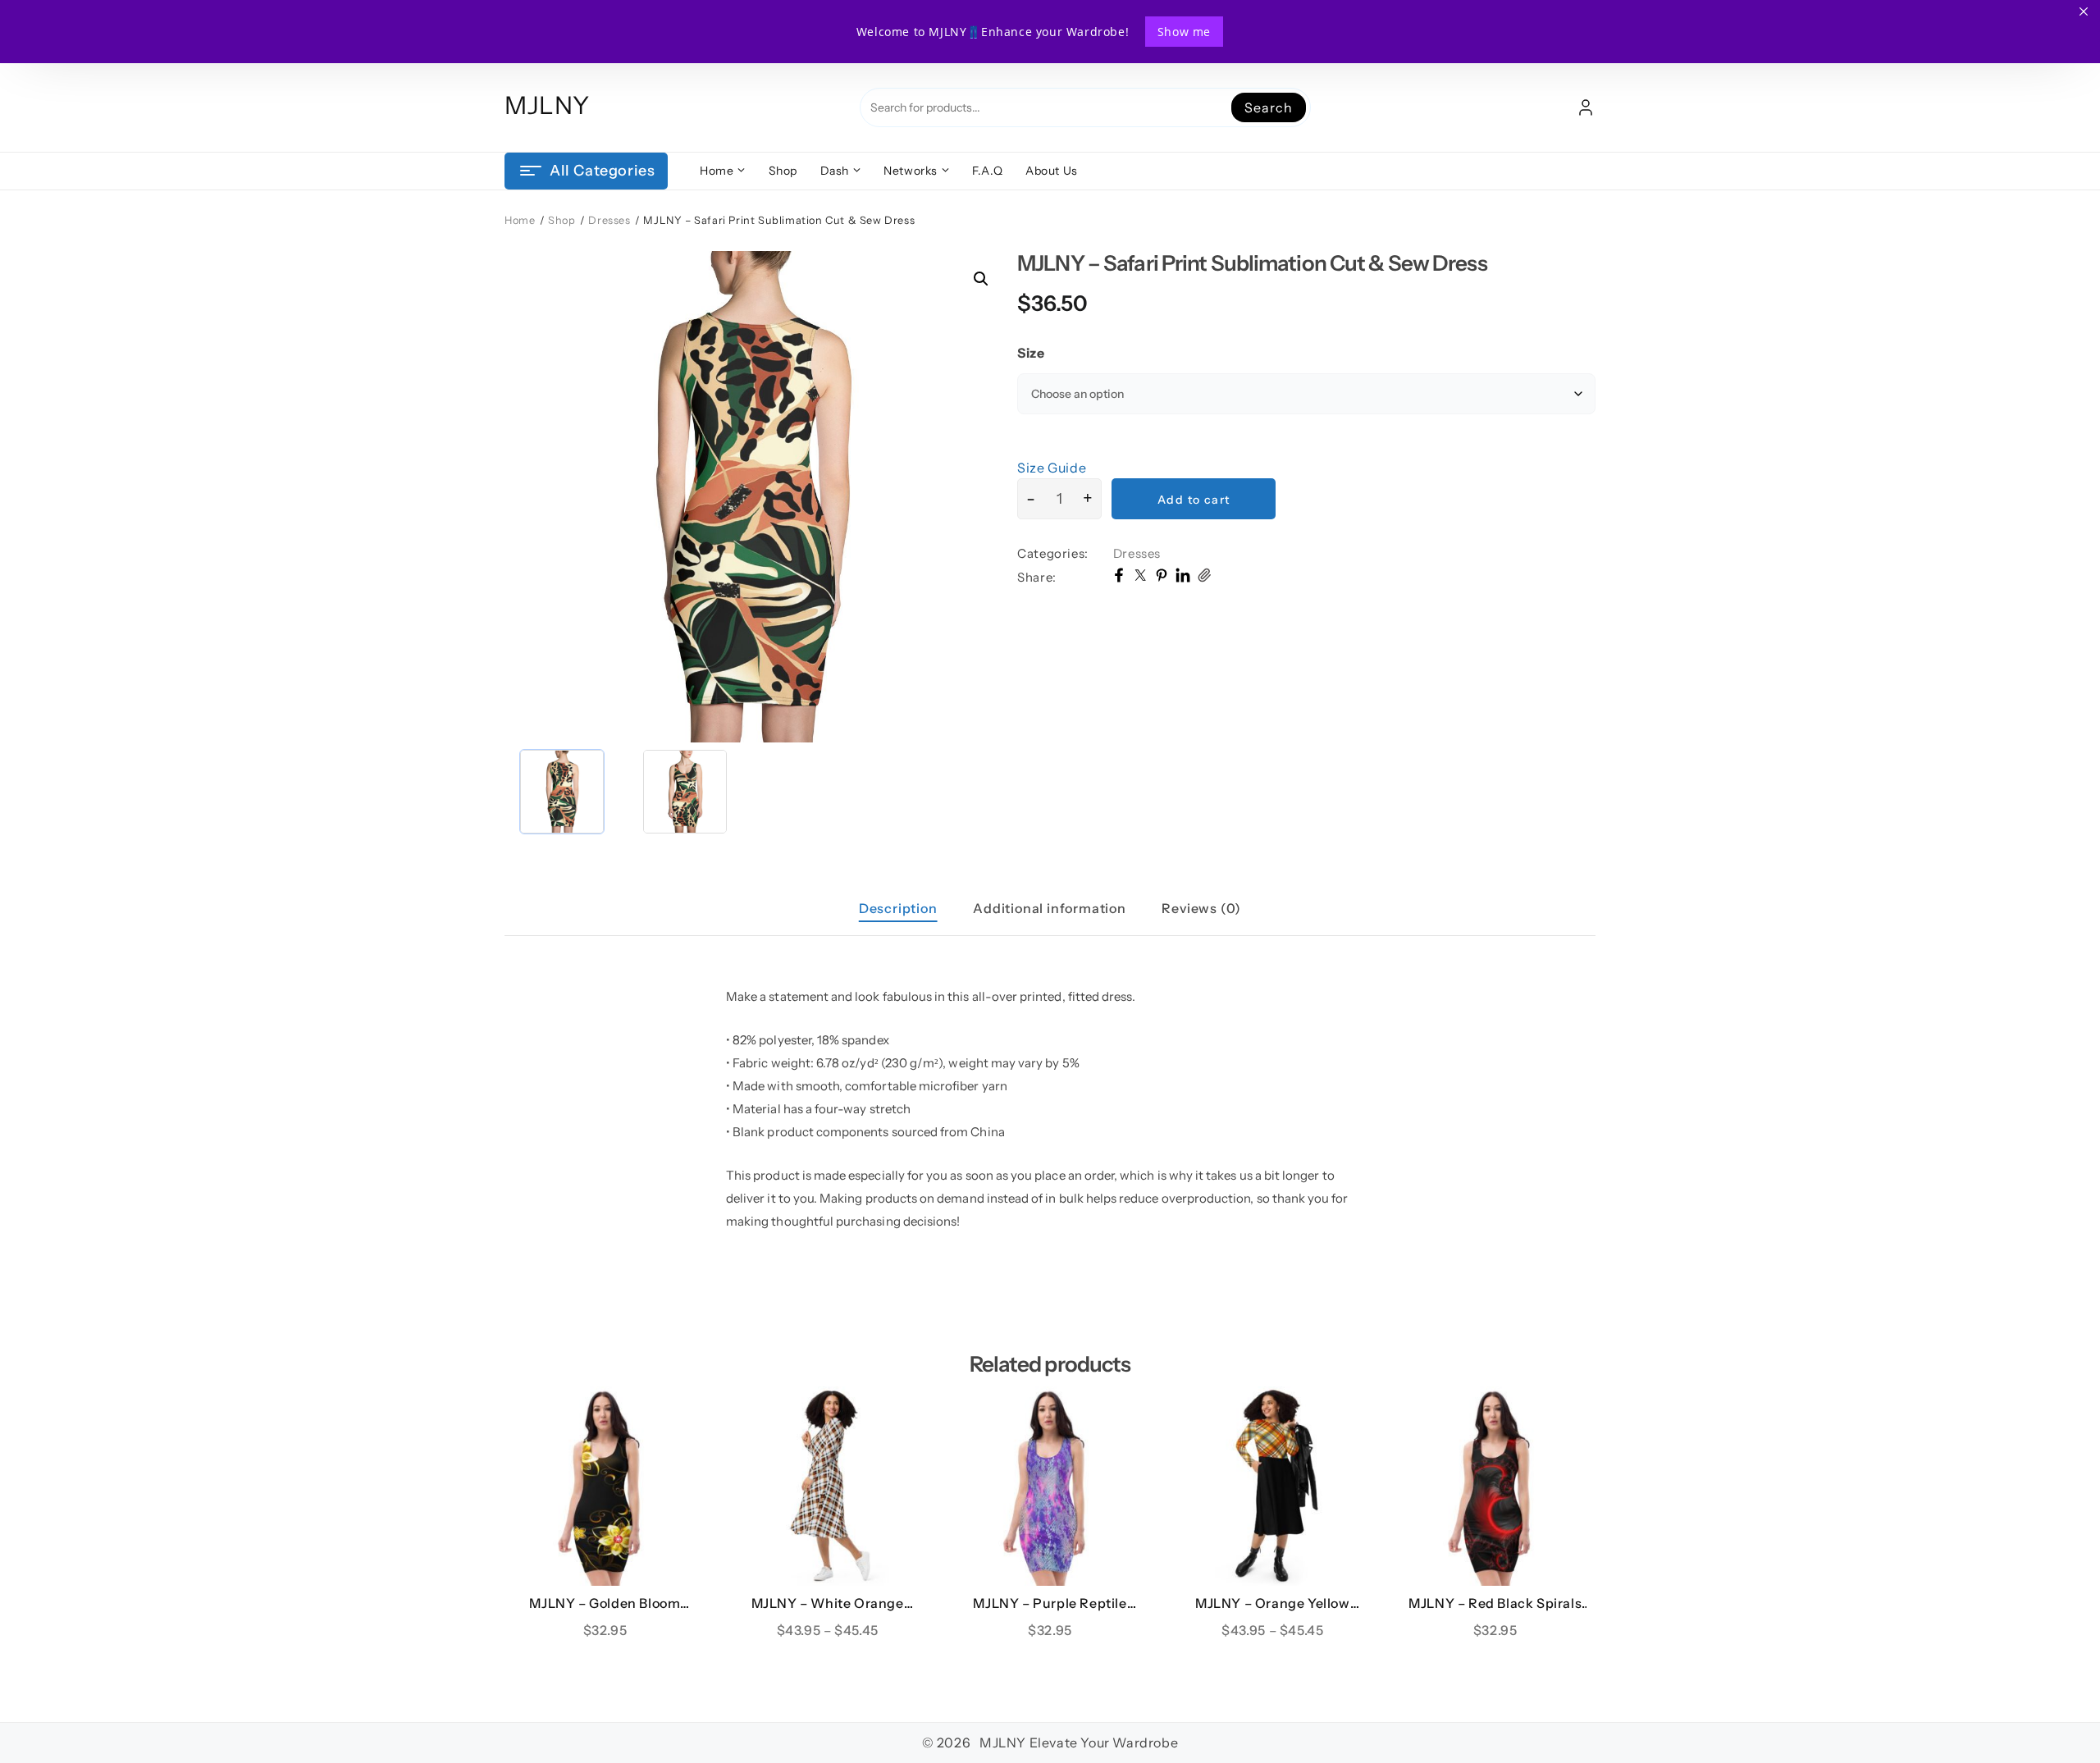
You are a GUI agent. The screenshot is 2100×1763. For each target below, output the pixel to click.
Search (1268, 107)
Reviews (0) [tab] (1201, 908)
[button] (981, 279)
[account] (1586, 107)
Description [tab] (898, 908)
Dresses (609, 220)
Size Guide (1052, 468)
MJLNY (547, 105)
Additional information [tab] (1050, 908)
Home (520, 220)
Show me (1184, 32)
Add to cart (1194, 500)
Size (1031, 353)
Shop (562, 220)
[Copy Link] (1204, 578)
